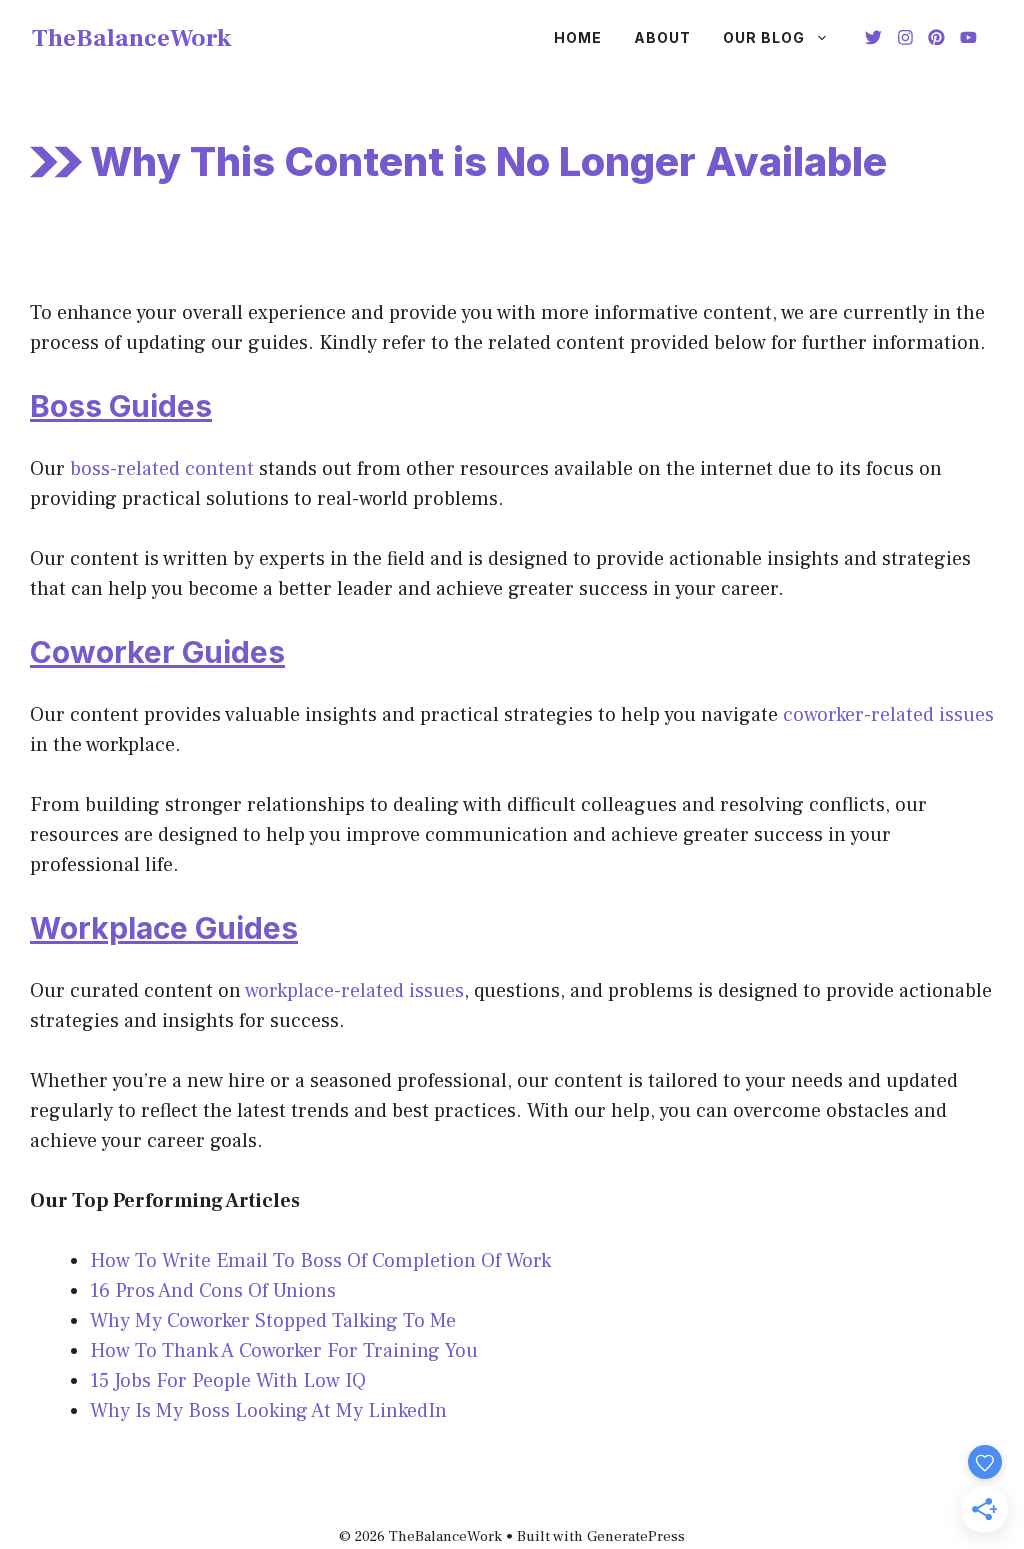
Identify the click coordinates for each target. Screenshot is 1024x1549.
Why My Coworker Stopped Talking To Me (273, 1321)
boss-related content (162, 469)
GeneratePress (636, 1536)
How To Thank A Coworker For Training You (284, 1351)
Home (578, 37)
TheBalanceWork (132, 38)
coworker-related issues (888, 715)
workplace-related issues (354, 991)
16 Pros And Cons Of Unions (213, 1291)
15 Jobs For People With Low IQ (228, 1381)
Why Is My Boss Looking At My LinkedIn (268, 1411)
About (662, 37)
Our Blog (764, 37)
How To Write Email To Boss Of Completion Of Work (320, 1261)
